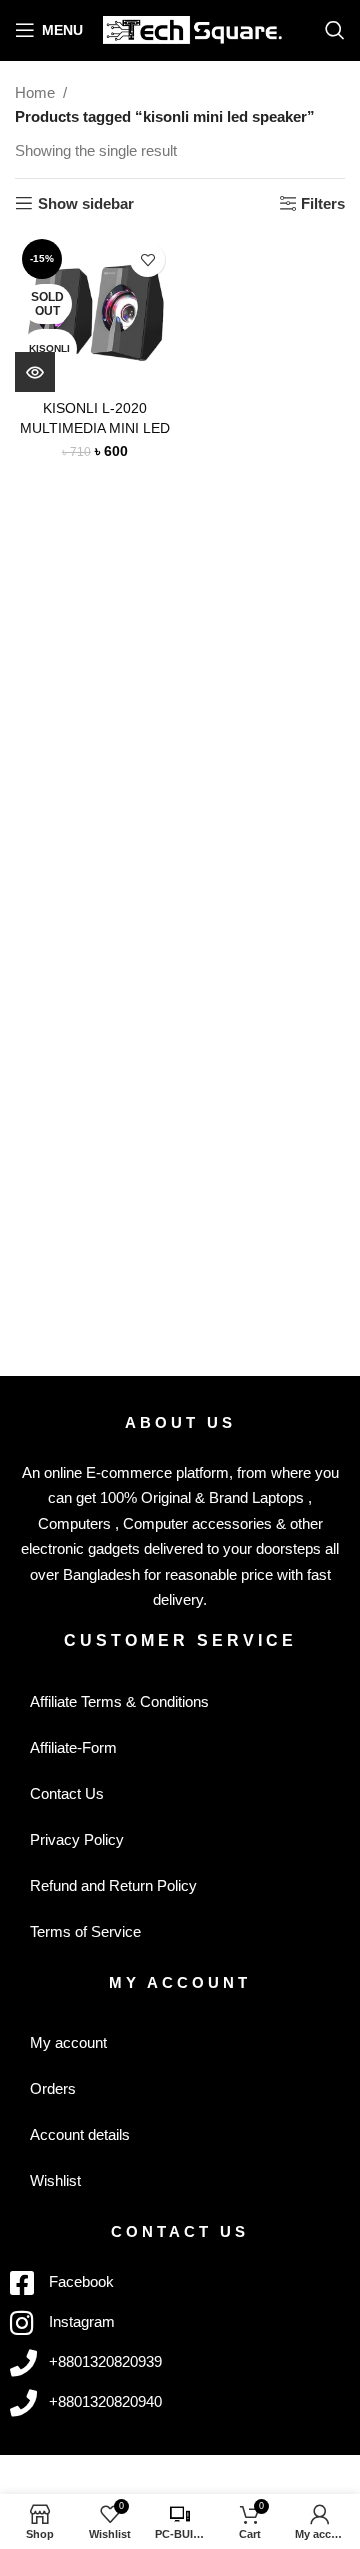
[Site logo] (192, 28)
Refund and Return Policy (113, 1885)
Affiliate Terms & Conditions (119, 1701)
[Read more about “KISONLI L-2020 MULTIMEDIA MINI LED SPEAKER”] (35, 372)
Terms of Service (85, 1931)
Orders (53, 2088)
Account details (80, 2134)
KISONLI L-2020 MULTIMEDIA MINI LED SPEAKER (95, 427)
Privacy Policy (77, 1839)
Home (35, 92)
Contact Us (67, 1793)
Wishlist (55, 2180)
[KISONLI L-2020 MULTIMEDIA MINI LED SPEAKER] (95, 312)
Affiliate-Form (73, 1747)
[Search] (335, 30)
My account (68, 2042)
